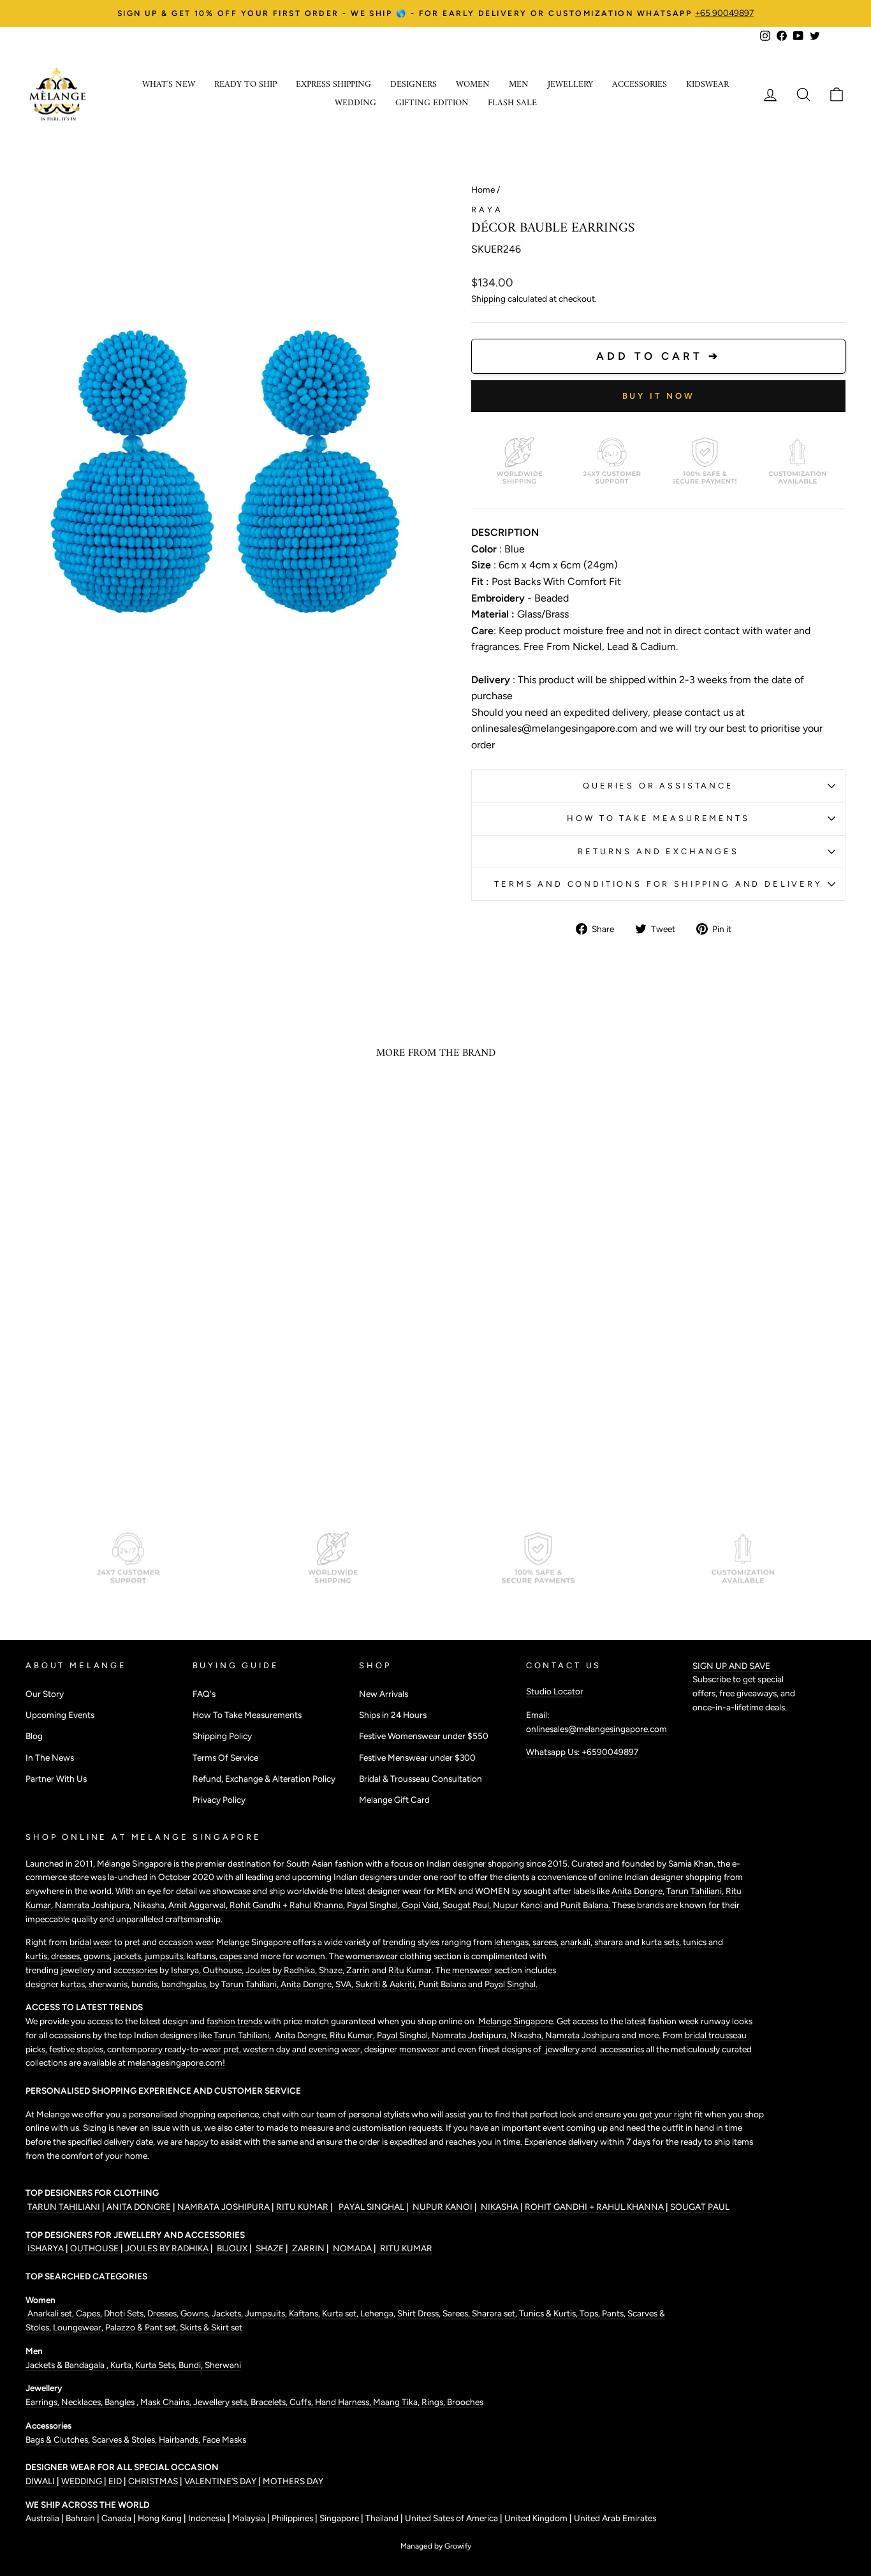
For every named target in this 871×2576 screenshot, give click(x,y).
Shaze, (333, 1970)
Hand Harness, (344, 2402)
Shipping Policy (222, 1736)
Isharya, (187, 1970)
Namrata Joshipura (92, 1905)
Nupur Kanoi (517, 1905)
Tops (588, 2313)
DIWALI (41, 2481)
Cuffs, (302, 2402)
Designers (414, 85)
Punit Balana (443, 1984)
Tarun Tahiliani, (696, 1891)
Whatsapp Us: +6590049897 (582, 1752)
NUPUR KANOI (442, 2207)
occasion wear (187, 1942)
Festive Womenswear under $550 (424, 1736)
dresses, (67, 1956)
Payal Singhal (510, 1984)
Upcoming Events (60, 1715)
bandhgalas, (186, 1984)
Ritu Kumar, (353, 2035)
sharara (610, 1942)
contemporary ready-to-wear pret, (175, 2049)
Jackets (226, 2313)
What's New (169, 85)
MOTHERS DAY (293, 2481)
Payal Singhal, (374, 1905)
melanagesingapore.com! (175, 2062)
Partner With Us (56, 1779)
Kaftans (304, 2313)
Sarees (455, 2313)
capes (231, 1956)
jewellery (78, 1970)
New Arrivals (384, 1694)
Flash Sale (512, 103)
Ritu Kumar (410, 1970)
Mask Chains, (167, 2402)
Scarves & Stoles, (125, 2439)
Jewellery (570, 85)
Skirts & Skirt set (211, 2327)
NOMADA (352, 2248)
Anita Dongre (637, 1891)
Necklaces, (83, 2402)
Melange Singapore (515, 2021)
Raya (487, 210)
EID (115, 2481)
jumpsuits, (166, 1956)
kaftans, (203, 1956)
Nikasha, (151, 1905)
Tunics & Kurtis (547, 2313)
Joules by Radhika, (282, 1970)
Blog (34, 1736)
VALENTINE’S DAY (220, 2481)
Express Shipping (333, 85)
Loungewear (77, 2327)
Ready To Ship (245, 85)
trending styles (411, 1942)
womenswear (372, 1956)
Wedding (355, 103)
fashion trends (235, 2021)
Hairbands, (180, 2439)
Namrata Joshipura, (471, 2035)
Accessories (640, 85)
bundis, (146, 1984)
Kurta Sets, (157, 2365)
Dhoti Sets (124, 2313)
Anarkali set (49, 2313)
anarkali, (577, 1942)
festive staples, (78, 2049)
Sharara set (493, 2313)
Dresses (162, 2313)
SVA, (345, 1984)
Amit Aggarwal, (199, 1905)
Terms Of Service (225, 1758)
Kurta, (121, 2365)
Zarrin (359, 1970)
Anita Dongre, (308, 1984)
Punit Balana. (585, 1905)
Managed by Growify (436, 2546)
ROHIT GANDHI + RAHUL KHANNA (595, 2207)
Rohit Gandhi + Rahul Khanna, (288, 1905)
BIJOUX (232, 2248)
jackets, (129, 1956)
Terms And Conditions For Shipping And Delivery (658, 884)
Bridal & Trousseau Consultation (421, 1779)
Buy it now (659, 396)
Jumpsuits (265, 2313)
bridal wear (91, 1942)
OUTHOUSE (95, 2248)
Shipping (488, 299)
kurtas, (74, 1984)
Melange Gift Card (394, 1800)
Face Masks (224, 2439)
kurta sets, (662, 1942)
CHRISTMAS (153, 2481)
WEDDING (82, 2481)
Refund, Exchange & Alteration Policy (264, 1779)
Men (519, 85)
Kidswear (707, 85)
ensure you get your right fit (650, 2114)
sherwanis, (110, 1984)
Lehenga (377, 2313)
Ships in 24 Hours (393, 1715)
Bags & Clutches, (59, 2439)
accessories (135, 1970)
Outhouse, (224, 1970)
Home (483, 189)
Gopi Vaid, (422, 1905)
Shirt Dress (418, 2313)
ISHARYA (46, 2248)
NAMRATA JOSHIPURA (223, 2207)
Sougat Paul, (468, 1905)
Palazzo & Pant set (141, 2327)
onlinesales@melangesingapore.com (597, 1729)
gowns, (99, 1956)
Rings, (434, 2402)
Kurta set (339, 2313)
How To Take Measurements (658, 818)
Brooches (465, 2402)
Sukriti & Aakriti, (387, 1984)
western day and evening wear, (304, 2049)
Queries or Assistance (658, 786)
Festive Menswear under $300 (417, 1758)
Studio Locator (555, 1691)
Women (473, 85)
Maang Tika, (397, 2402)
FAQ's (204, 1694)
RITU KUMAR (303, 2207)
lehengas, (513, 1942)
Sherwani (223, 2365)
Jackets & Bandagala (66, 2365)
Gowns (194, 2313)
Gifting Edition (432, 103)
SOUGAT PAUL (700, 2207)
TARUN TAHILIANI (64, 2207)
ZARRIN (308, 2248)
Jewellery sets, (222, 2402)
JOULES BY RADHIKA (168, 2248)
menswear (473, 1970)
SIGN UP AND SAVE (731, 1666)
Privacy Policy (219, 1800)
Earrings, (43, 2402)
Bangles (121, 2402)
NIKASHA (500, 2207)
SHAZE (270, 2248)
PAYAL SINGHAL (370, 2207)
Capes (87, 2313)
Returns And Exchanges (658, 851)
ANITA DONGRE (140, 2207)
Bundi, (192, 2365)
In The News (50, 1758)
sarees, (546, 1942)
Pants (612, 2313)
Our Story (45, 1694)
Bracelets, (270, 2402)
